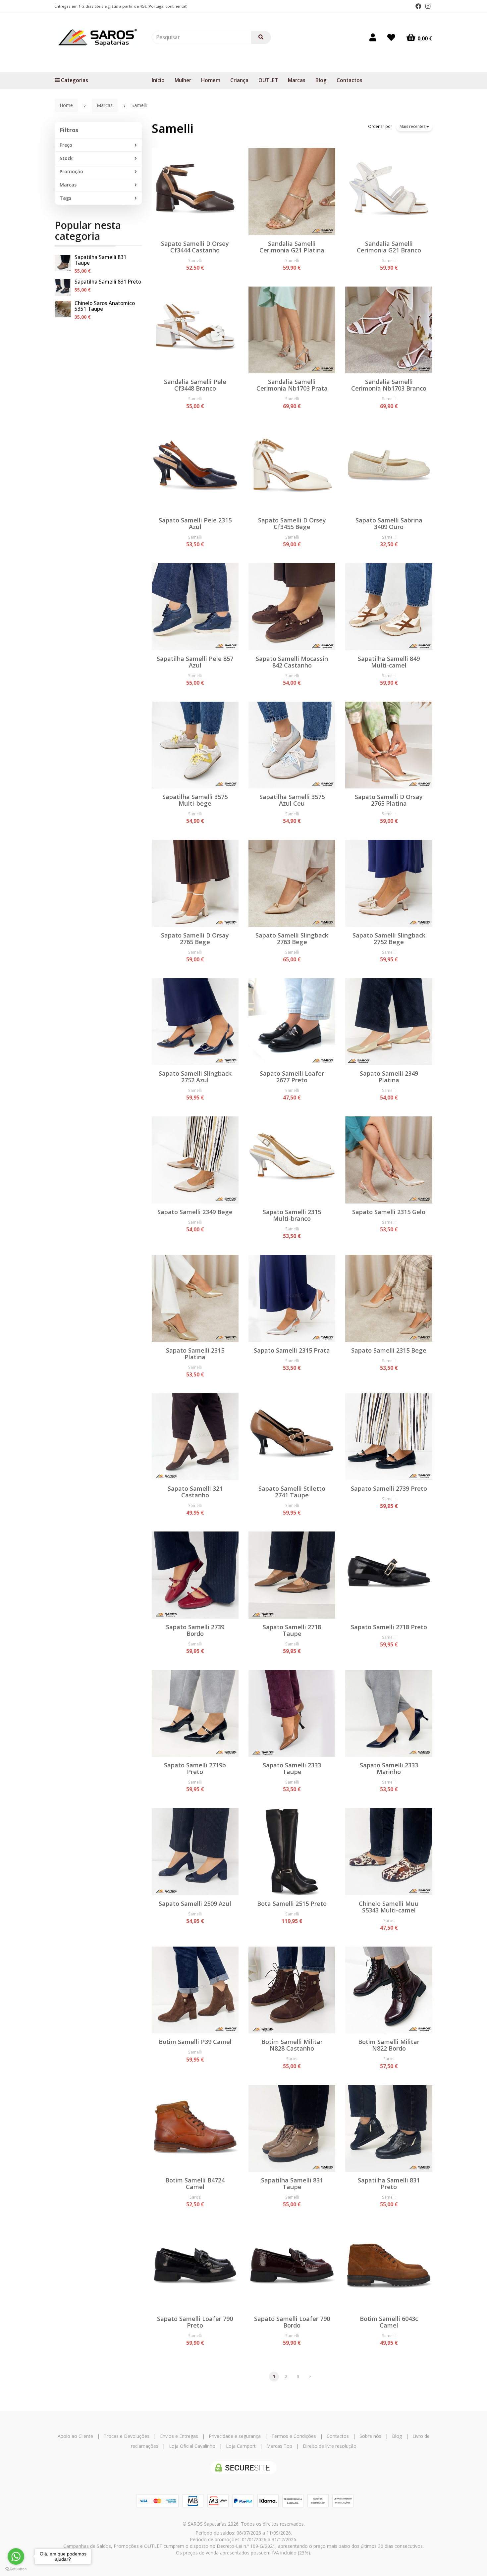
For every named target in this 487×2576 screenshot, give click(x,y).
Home (66, 105)
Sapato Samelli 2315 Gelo (389, 1212)
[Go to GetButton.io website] (16, 2569)
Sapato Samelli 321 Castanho (195, 1492)
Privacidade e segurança (235, 2436)
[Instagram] (428, 6)
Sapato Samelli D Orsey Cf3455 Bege (292, 523)
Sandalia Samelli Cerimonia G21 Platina (292, 247)
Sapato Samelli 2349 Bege (195, 1212)
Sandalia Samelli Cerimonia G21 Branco (389, 247)
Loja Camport (241, 2446)
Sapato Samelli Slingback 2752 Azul (195, 1077)
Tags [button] (65, 198)
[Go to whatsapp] (16, 2556)
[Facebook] (418, 6)
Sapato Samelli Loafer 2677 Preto (292, 1077)
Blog (321, 80)
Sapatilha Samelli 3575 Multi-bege (195, 800)
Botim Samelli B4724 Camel (195, 2183)
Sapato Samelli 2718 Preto (389, 1627)
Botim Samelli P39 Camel (195, 2042)
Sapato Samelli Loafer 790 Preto (195, 2322)
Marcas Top (279, 2446)
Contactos (350, 80)
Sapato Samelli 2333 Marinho (389, 1768)
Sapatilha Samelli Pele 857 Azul (195, 662)
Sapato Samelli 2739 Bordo (195, 1630)
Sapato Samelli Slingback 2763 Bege (292, 939)
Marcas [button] (68, 185)
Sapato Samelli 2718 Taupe (292, 1630)
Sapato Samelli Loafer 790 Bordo (292, 2322)
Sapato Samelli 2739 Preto (389, 1488)
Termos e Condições (294, 2436)
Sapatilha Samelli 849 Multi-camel (389, 662)
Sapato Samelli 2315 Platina (195, 1354)
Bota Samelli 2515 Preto (292, 1904)
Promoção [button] (71, 171)
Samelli (173, 128)
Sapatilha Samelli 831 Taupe (101, 260)
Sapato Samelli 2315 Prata (292, 1350)
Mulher (183, 80)
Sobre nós (370, 2436)
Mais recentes (413, 126)
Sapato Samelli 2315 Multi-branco (292, 1215)
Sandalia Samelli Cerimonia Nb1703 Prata (292, 385)
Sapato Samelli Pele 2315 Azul (195, 523)
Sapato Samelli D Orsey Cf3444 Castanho (195, 247)
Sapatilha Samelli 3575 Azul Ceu (292, 800)
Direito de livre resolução (330, 2446)
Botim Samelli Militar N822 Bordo (389, 2045)
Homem (211, 80)
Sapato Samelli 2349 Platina (389, 1077)
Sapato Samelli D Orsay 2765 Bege (195, 939)
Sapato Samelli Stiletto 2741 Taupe (292, 1492)
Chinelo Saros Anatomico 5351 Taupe (105, 306)
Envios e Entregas (179, 2436)
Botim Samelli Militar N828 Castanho (292, 2045)
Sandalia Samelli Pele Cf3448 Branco (195, 385)
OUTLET (268, 80)
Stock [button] (66, 158)
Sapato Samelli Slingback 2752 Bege (389, 939)
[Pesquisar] (261, 37)
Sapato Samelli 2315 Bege (389, 1350)
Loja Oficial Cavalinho (192, 2446)
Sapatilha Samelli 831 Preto (108, 282)
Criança (239, 80)
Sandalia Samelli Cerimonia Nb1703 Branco (389, 385)
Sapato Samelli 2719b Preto (195, 1768)
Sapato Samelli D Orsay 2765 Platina (389, 800)
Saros (389, 1920)
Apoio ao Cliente (75, 2436)
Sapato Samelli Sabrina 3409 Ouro (389, 523)
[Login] (373, 37)
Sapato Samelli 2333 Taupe (292, 1768)
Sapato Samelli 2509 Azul (195, 1904)
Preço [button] (66, 145)
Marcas (297, 80)
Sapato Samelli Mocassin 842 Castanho (292, 662)
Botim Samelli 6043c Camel (389, 2322)
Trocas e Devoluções (127, 2436)
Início (158, 80)
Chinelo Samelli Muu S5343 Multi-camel (389, 1907)
